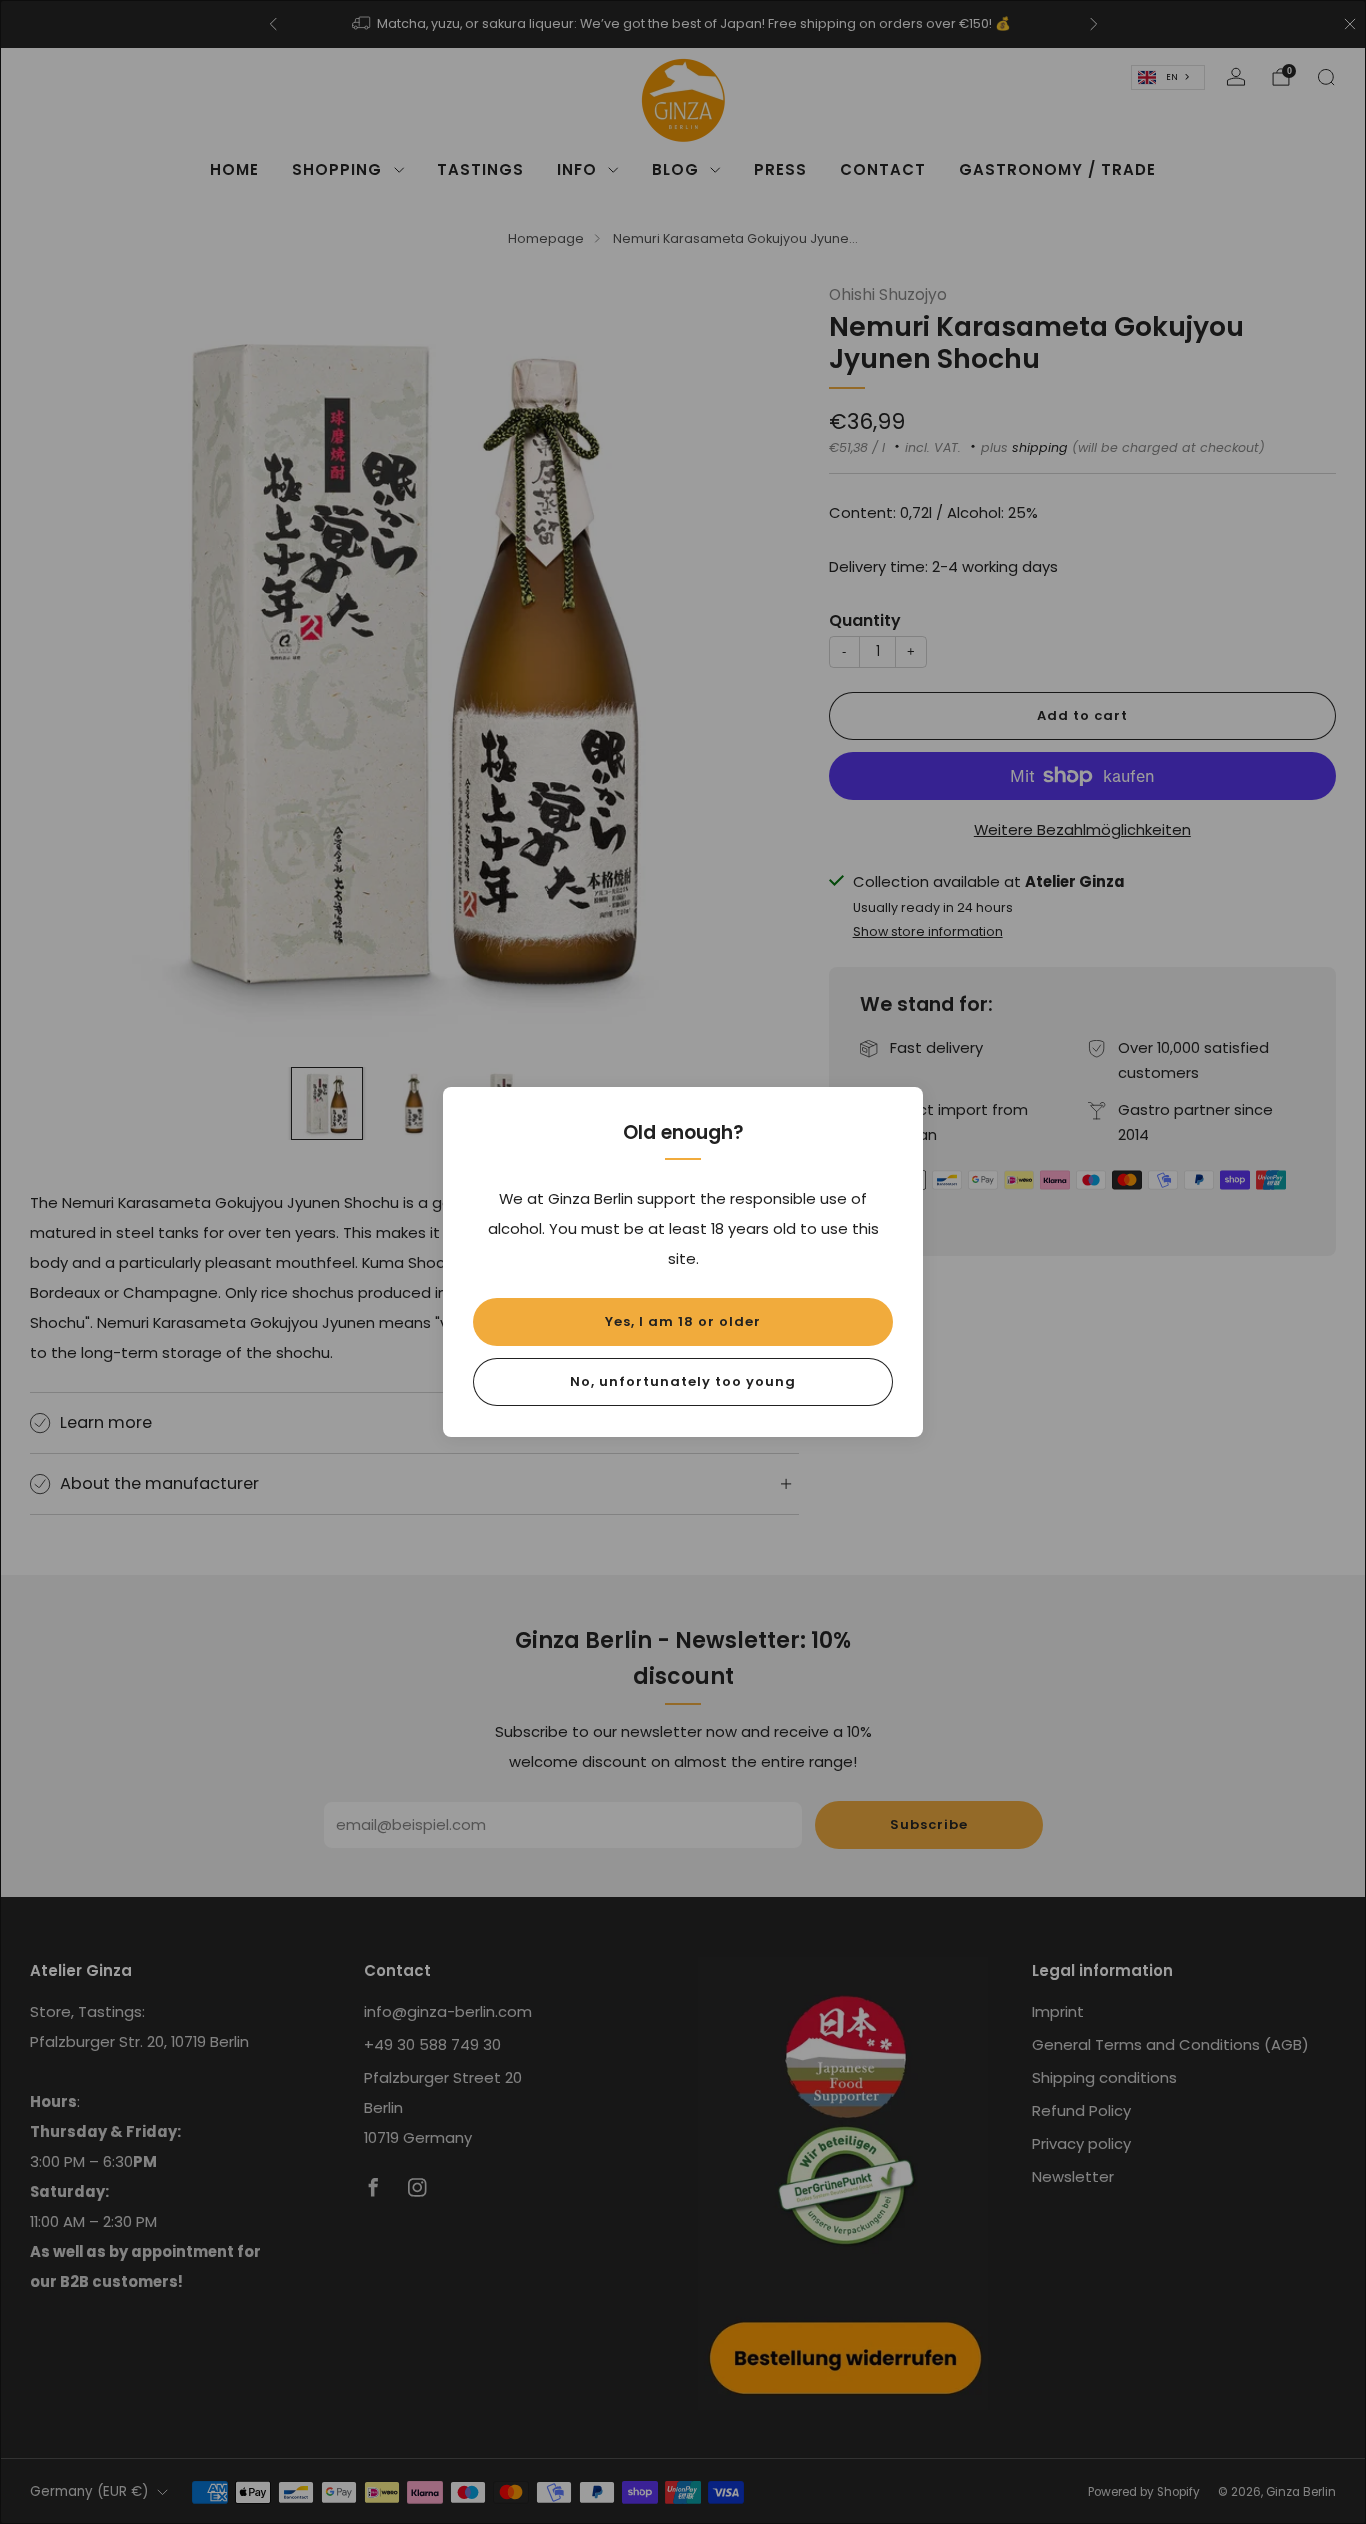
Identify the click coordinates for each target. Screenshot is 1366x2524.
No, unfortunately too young (683, 1381)
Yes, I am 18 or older (683, 1321)
